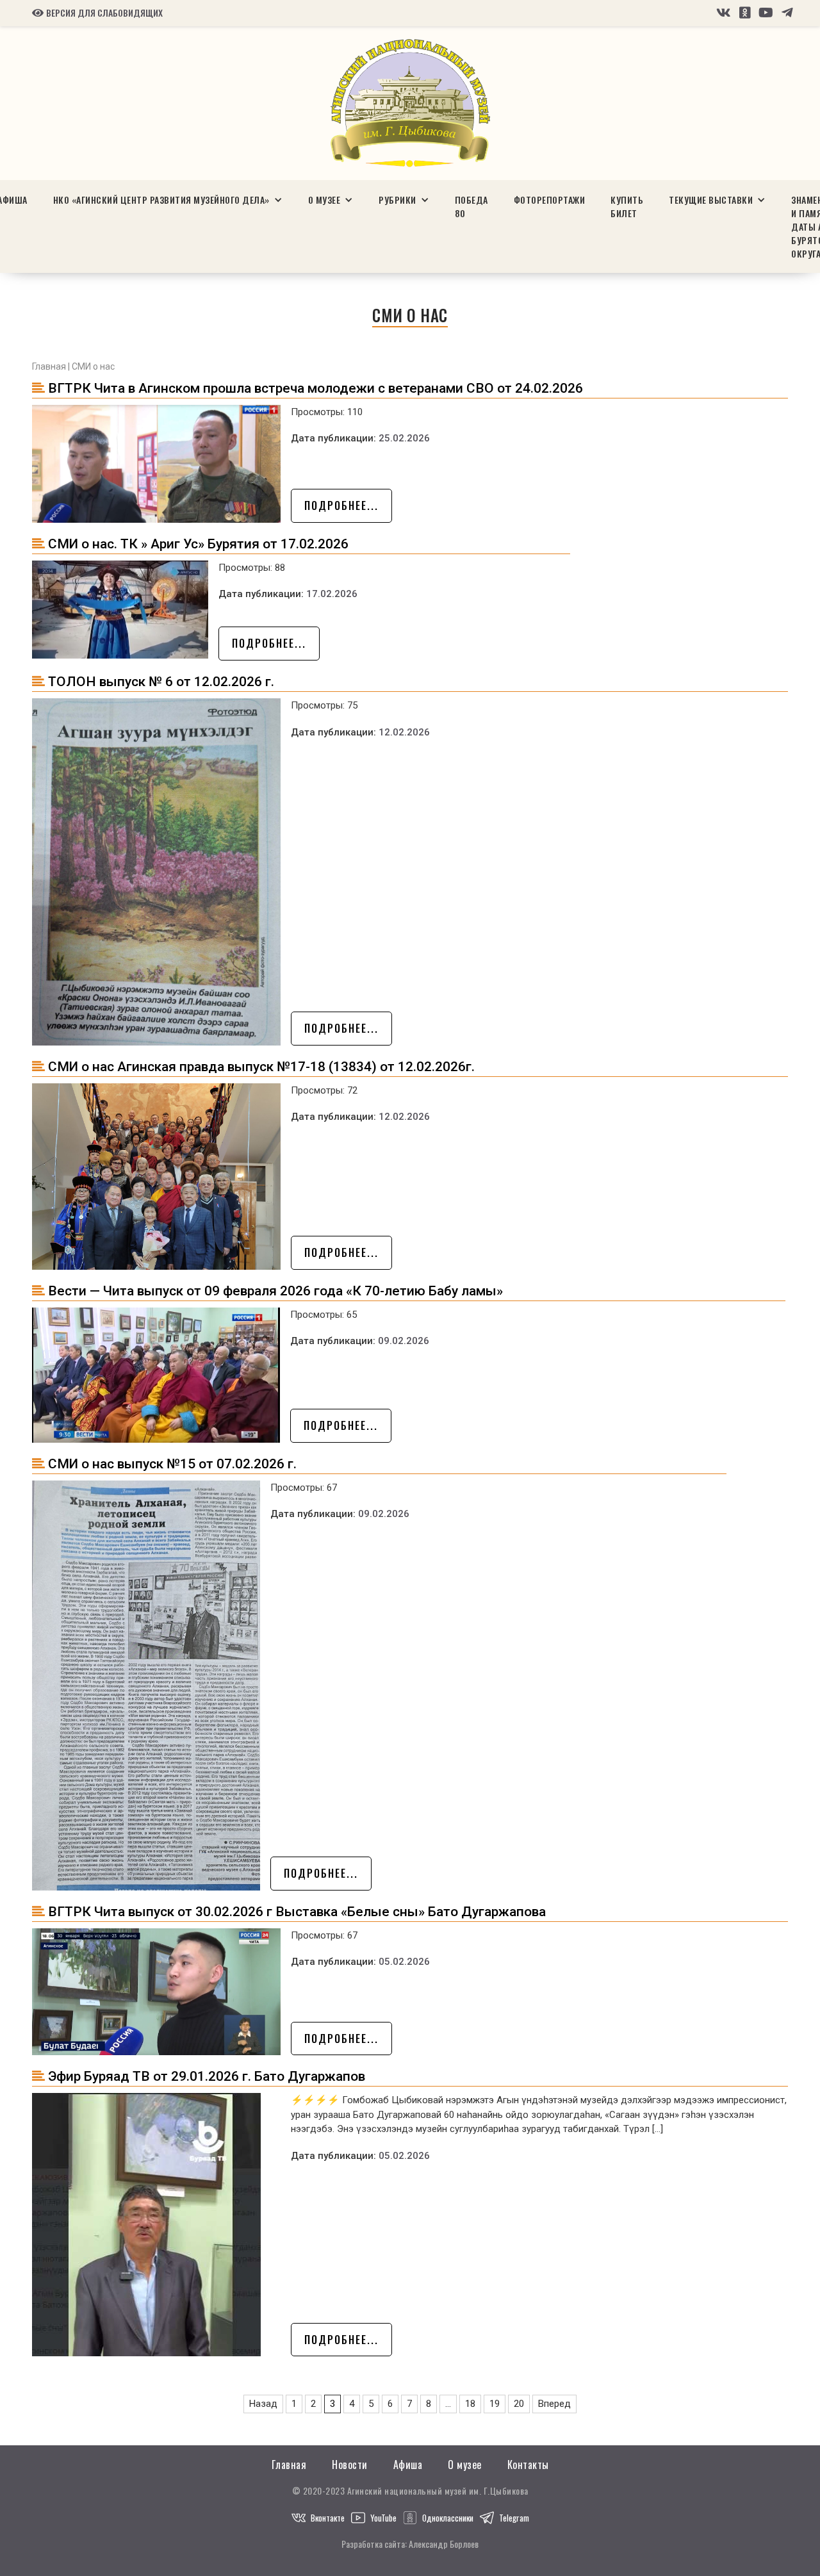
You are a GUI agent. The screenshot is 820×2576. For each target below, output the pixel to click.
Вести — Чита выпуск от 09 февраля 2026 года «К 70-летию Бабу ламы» (275, 1291)
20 (519, 2404)
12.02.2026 (404, 732)
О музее (465, 2465)
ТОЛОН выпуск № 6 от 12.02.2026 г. (161, 682)
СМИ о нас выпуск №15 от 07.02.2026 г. (172, 1464)
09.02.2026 (404, 1341)
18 (470, 2404)
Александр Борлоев (444, 2544)
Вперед (554, 2404)
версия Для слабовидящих (97, 13)
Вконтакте (328, 2518)
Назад (263, 2404)
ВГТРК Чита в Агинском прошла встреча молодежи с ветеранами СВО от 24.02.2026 (316, 388)
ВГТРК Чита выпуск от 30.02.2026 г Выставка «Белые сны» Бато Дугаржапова (297, 1912)
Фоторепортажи (550, 200)
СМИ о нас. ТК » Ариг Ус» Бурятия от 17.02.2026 (198, 544)
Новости (350, 2465)
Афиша (408, 2465)
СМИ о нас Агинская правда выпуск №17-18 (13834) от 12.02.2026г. (261, 1067)
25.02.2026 (404, 438)
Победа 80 (471, 206)
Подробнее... (341, 505)
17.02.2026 (332, 594)
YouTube (383, 2518)
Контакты (528, 2465)
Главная (49, 366)
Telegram (514, 2518)
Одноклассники (448, 2518)
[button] (168, 200)
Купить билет (627, 206)
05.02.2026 (404, 1962)
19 (495, 2404)
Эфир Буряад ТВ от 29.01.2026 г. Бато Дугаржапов (207, 2076)
